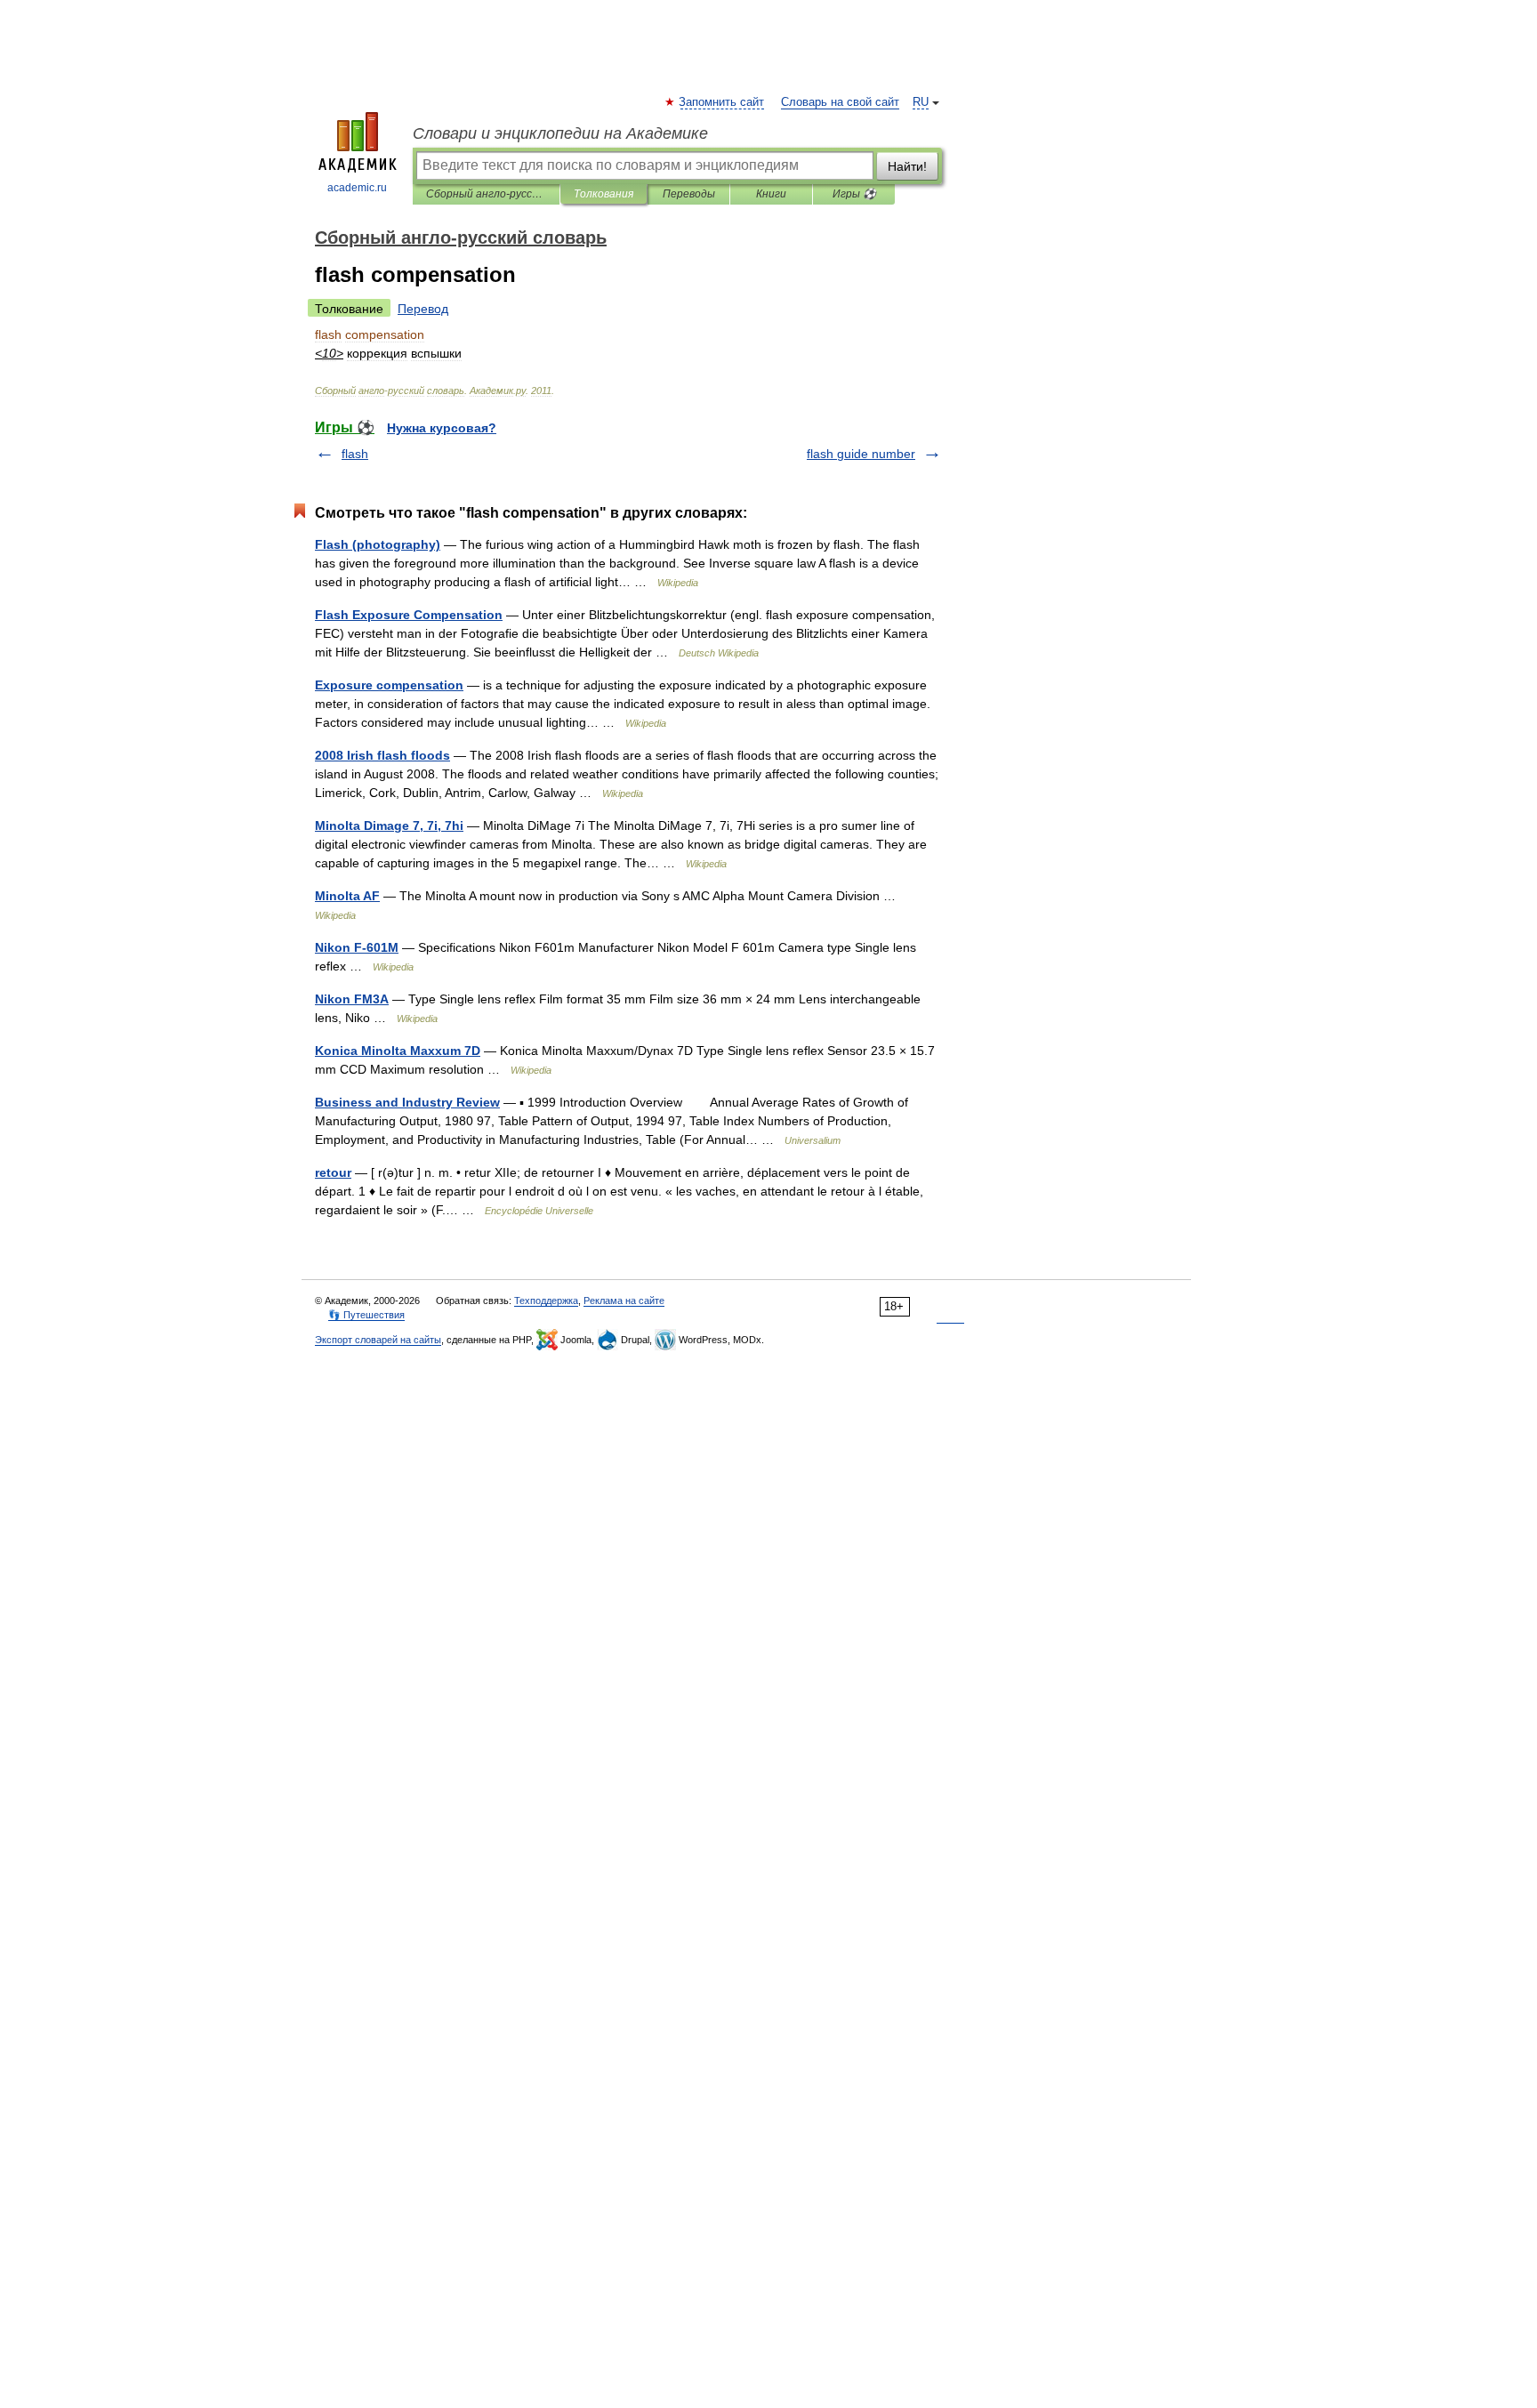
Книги (771, 194)
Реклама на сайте (624, 1301)
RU (921, 102)
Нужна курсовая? (442, 428)
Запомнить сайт (722, 102)
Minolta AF (347, 896)
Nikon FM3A (352, 999)
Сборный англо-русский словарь (486, 194)
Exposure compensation (389, 685)
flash (355, 454)
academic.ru (357, 188)
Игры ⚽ (854, 194)
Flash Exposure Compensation (409, 615)
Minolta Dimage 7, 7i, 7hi (389, 825)
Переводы (689, 194)
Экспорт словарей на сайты (378, 1340)
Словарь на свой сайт (840, 102)
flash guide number (861, 454)
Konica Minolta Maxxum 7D (398, 1051)
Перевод (423, 309)
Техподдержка (546, 1301)
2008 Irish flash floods (382, 755)
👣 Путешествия (366, 1315)
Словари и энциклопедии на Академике (560, 133)
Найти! (907, 166)
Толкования (604, 194)
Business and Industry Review (407, 1102)
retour (333, 1172)
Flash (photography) (378, 544)
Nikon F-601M (357, 947)
